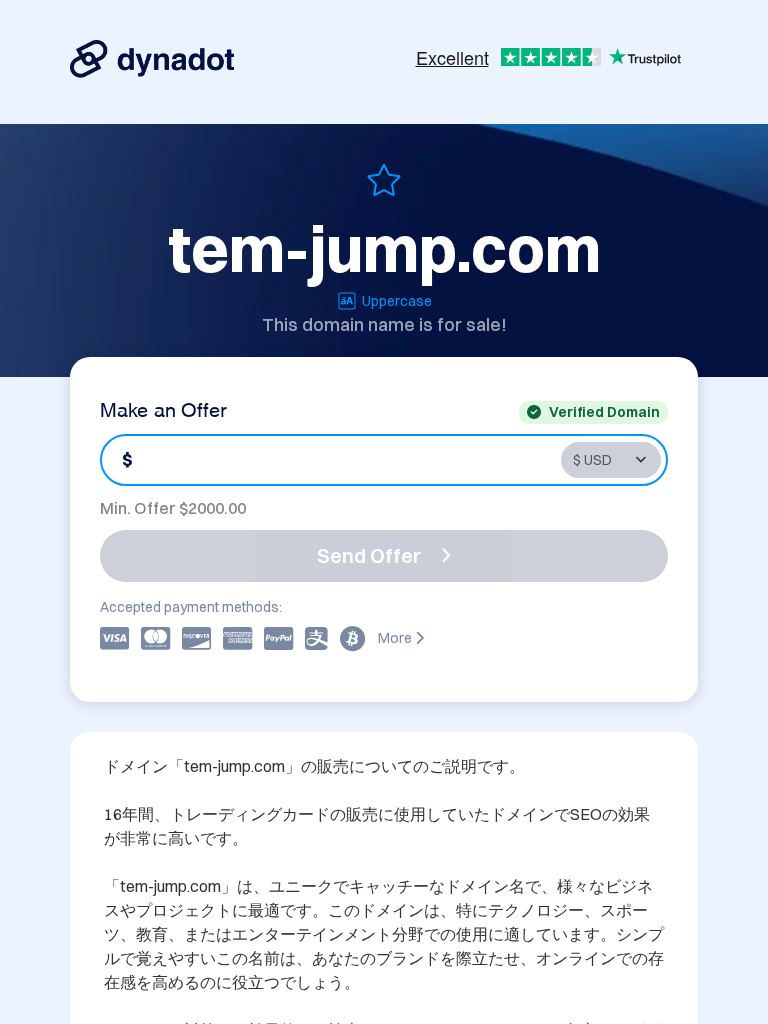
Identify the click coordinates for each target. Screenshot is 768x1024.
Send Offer (369, 555)
